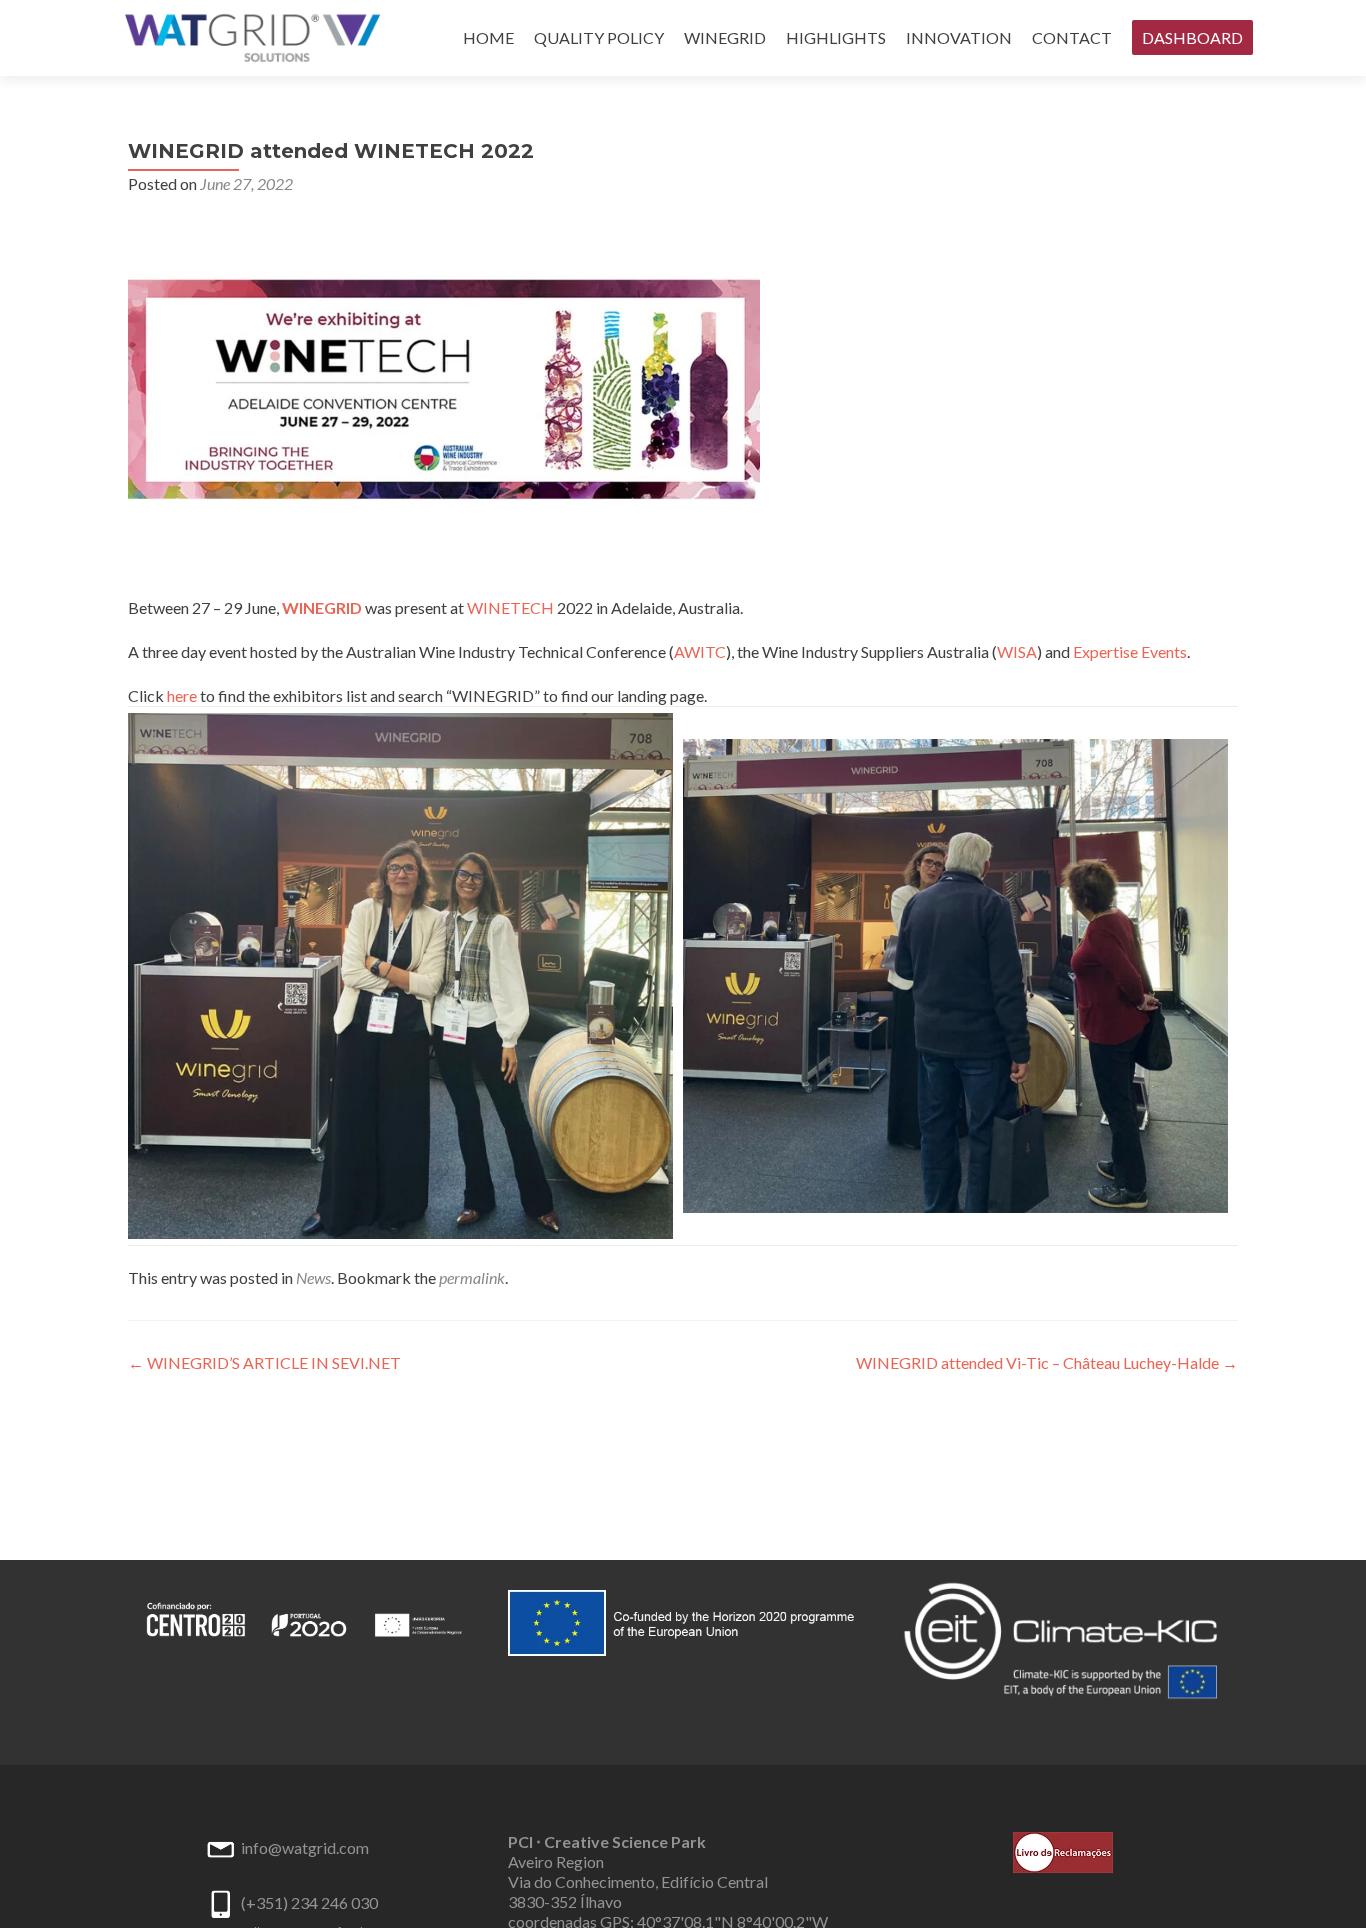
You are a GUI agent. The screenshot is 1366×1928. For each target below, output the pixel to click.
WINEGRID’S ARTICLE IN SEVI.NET (264, 1362)
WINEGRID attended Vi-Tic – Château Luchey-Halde (1047, 1362)
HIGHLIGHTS (836, 37)
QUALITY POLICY (599, 37)
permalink (472, 1277)
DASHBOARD (1192, 37)
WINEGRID (725, 37)
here (182, 695)
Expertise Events (1130, 651)
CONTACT (1072, 37)
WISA (1017, 651)
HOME (488, 37)
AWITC (700, 651)
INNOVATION (959, 37)
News (313, 1277)
